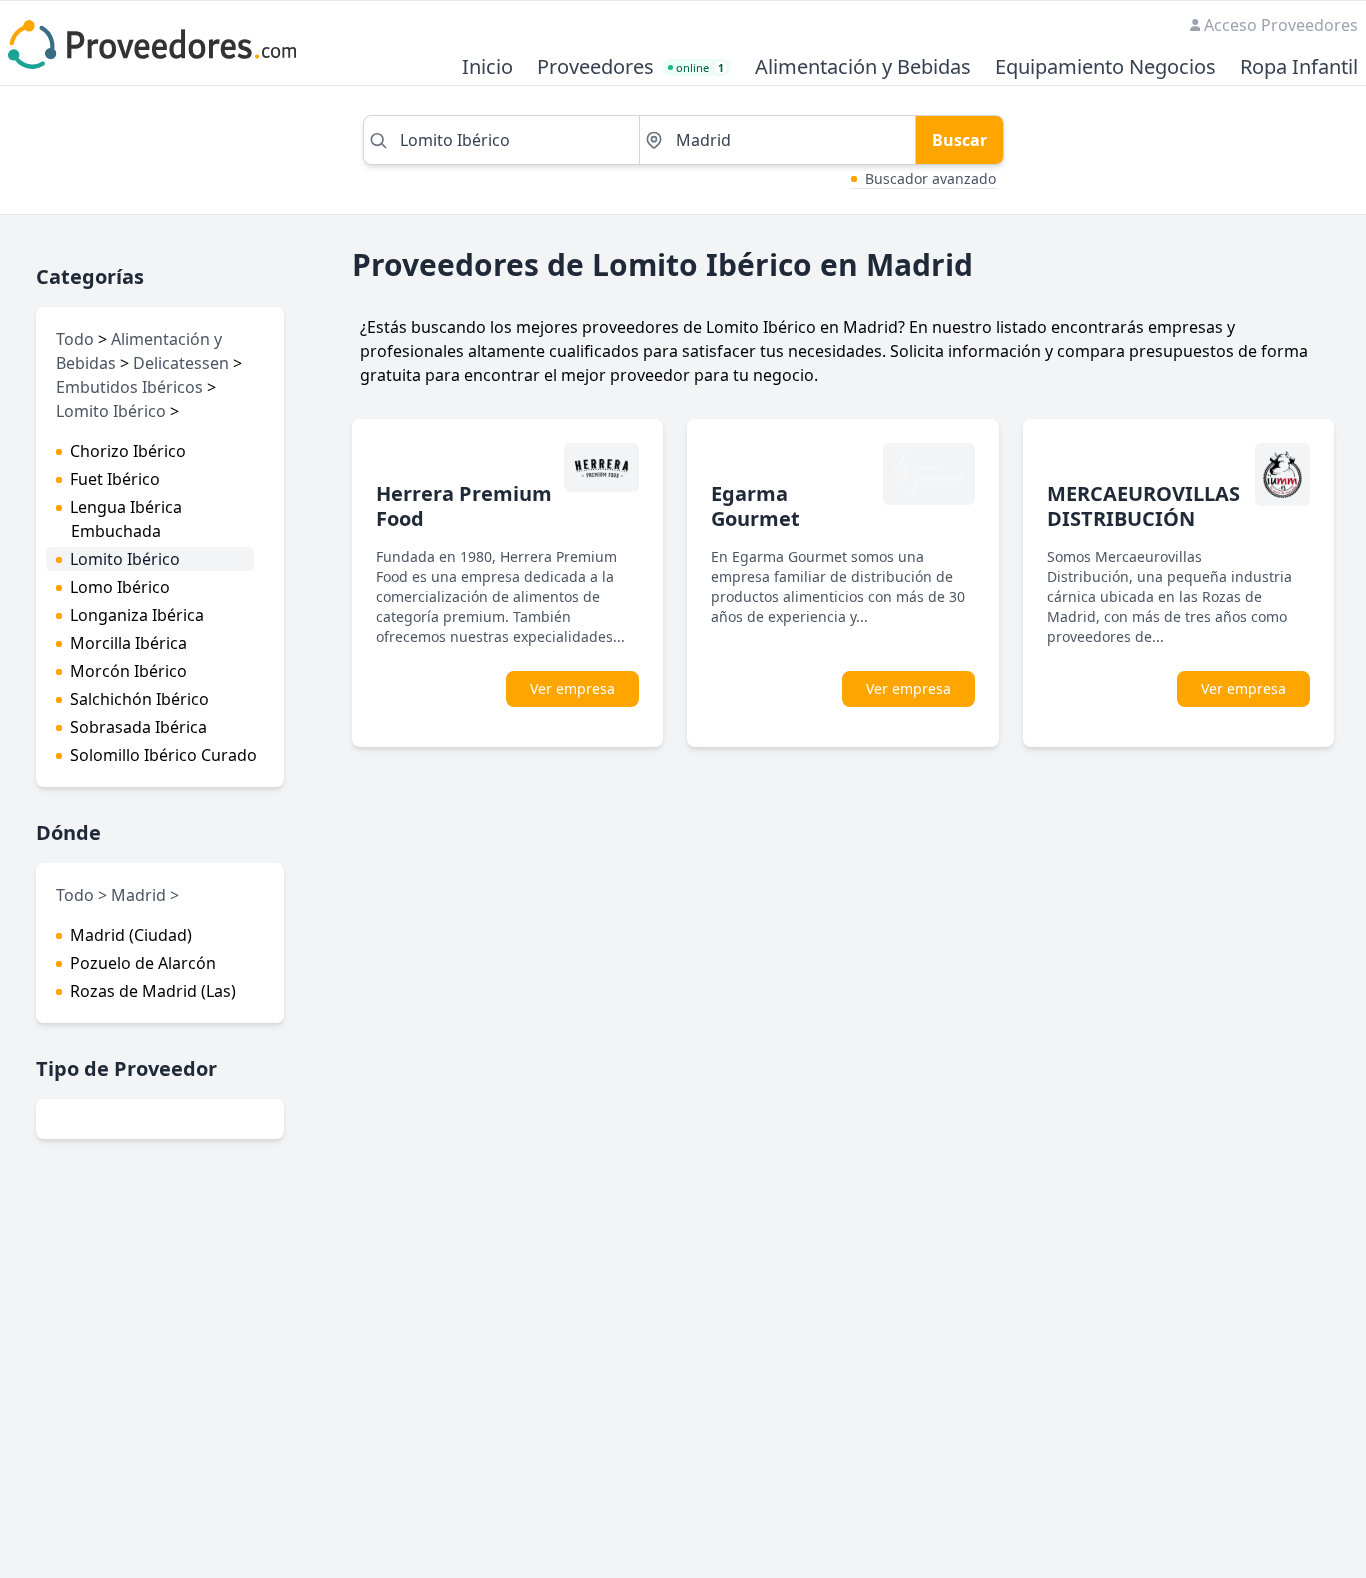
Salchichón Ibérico (139, 699)
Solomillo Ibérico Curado (163, 755)
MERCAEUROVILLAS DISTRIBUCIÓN (1143, 506)
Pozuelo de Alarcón (143, 963)
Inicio (487, 67)
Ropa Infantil (1299, 67)
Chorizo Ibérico (128, 451)
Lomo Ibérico (120, 587)
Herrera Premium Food (464, 506)
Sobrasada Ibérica (138, 727)
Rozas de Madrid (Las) (153, 991)
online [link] (700, 67)
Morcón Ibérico (128, 671)
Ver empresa (572, 688)
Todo (75, 339)
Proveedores (595, 67)
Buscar (959, 140)
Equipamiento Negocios (1105, 67)
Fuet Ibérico (115, 479)
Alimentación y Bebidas (863, 67)
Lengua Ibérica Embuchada (126, 519)
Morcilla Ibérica (128, 643)
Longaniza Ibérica (137, 615)
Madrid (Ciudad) (131, 935)
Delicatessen (181, 363)
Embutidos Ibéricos (129, 387)
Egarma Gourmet (755, 506)
